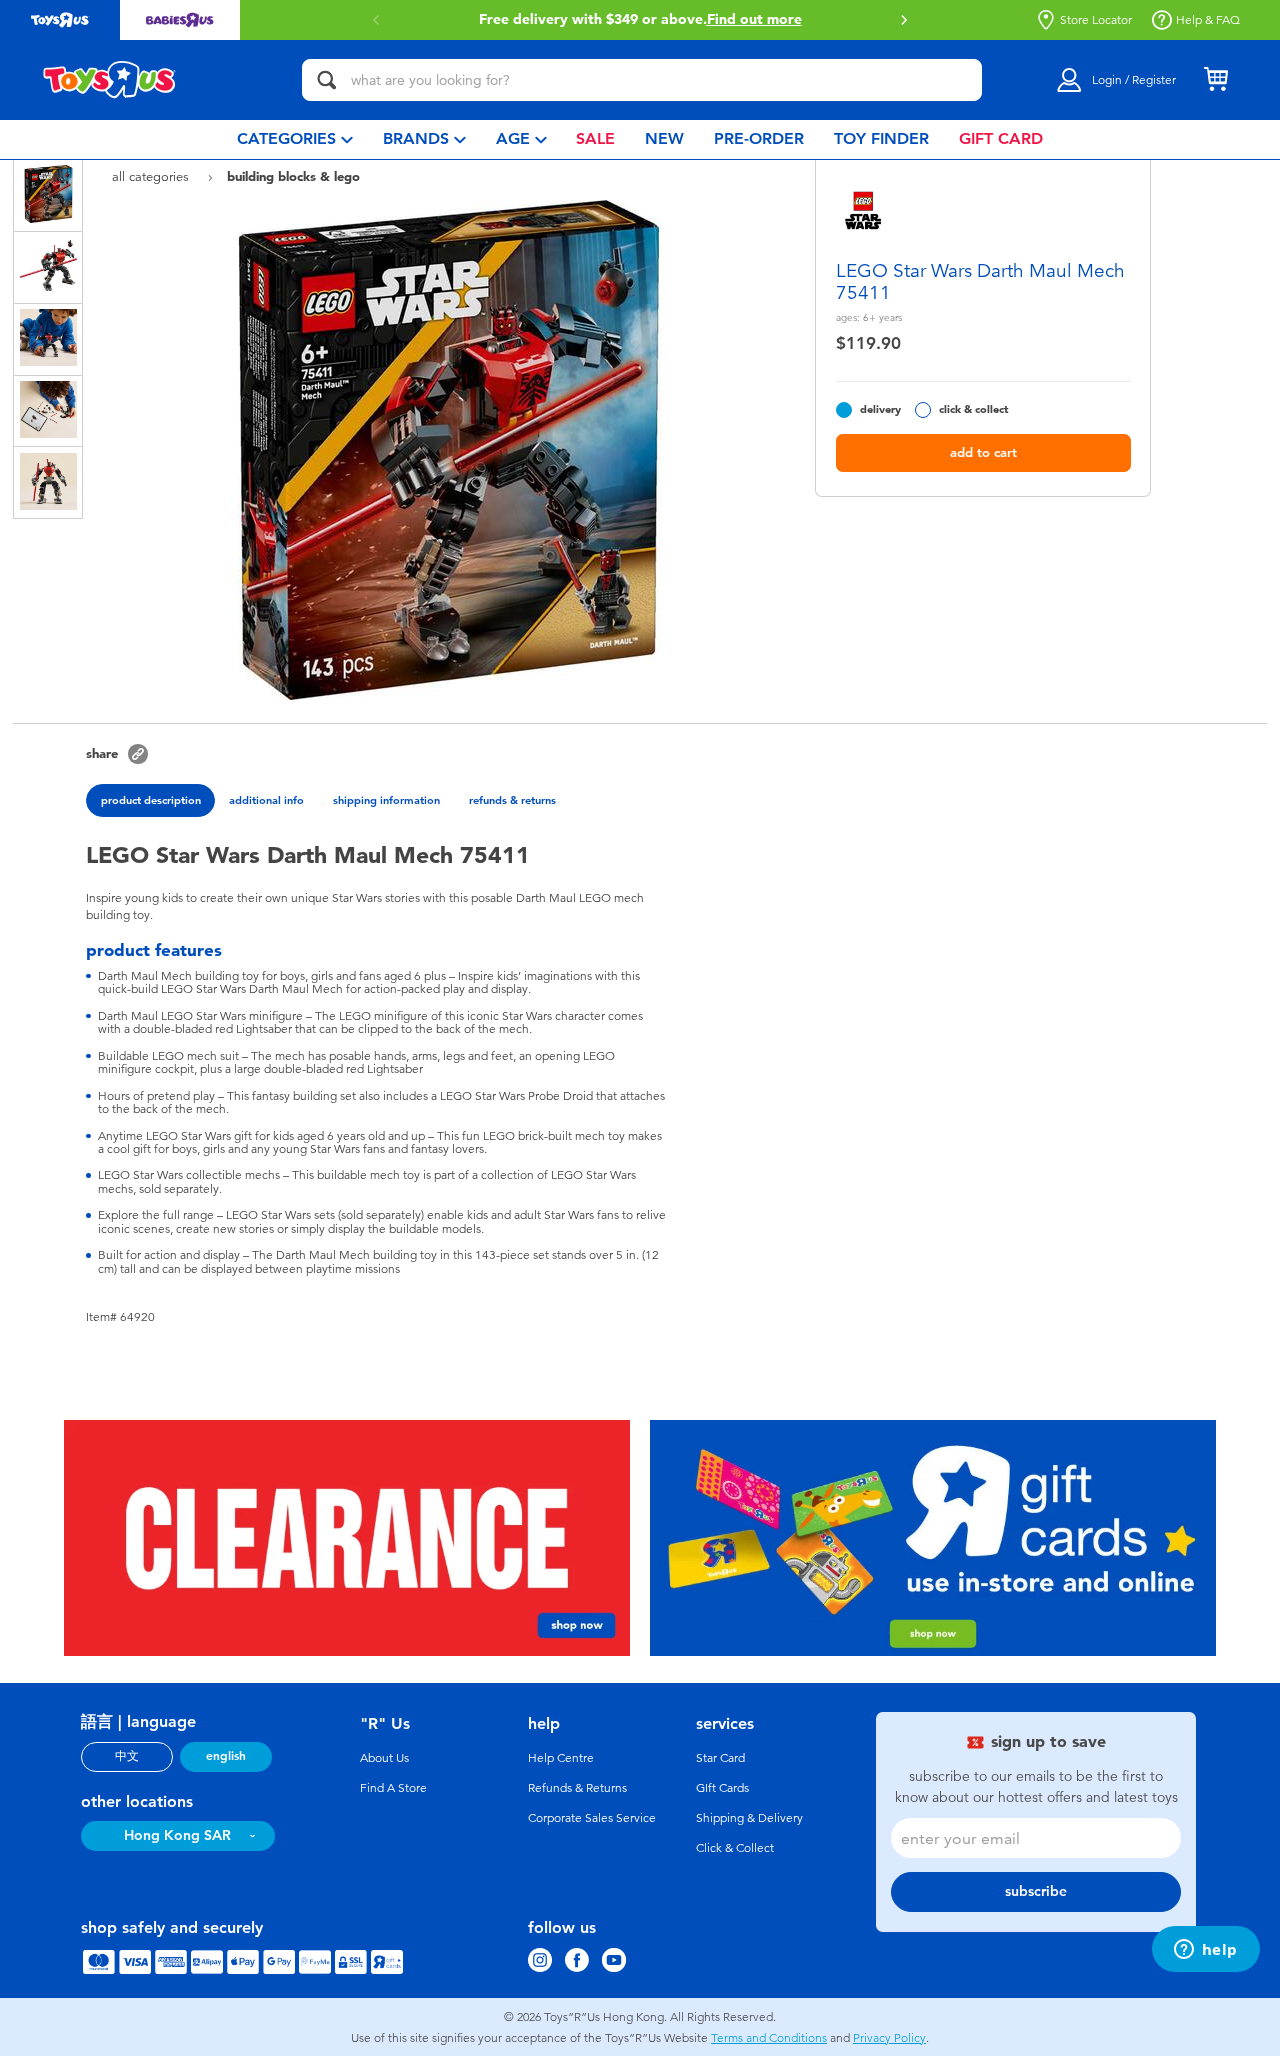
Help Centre (561, 1758)
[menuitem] (295, 139)
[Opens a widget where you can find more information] (1205, 1951)
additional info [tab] (266, 800)
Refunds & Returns (577, 1788)
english (226, 1756)
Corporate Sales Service (592, 1818)
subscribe (1036, 1891)
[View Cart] (1216, 80)
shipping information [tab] (386, 800)
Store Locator (1096, 20)
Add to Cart (983, 452)
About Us (384, 1758)
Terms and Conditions (769, 2038)
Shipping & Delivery (749, 1818)
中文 (127, 1756)
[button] (904, 20)
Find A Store (393, 1788)
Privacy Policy (889, 2038)
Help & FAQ (1208, 20)
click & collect (973, 409)
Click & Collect (735, 1848)
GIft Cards (722, 1788)
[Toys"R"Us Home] (110, 80)
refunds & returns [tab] (512, 800)
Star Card (720, 1758)
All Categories (152, 176)
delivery (880, 409)
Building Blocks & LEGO (293, 176)
